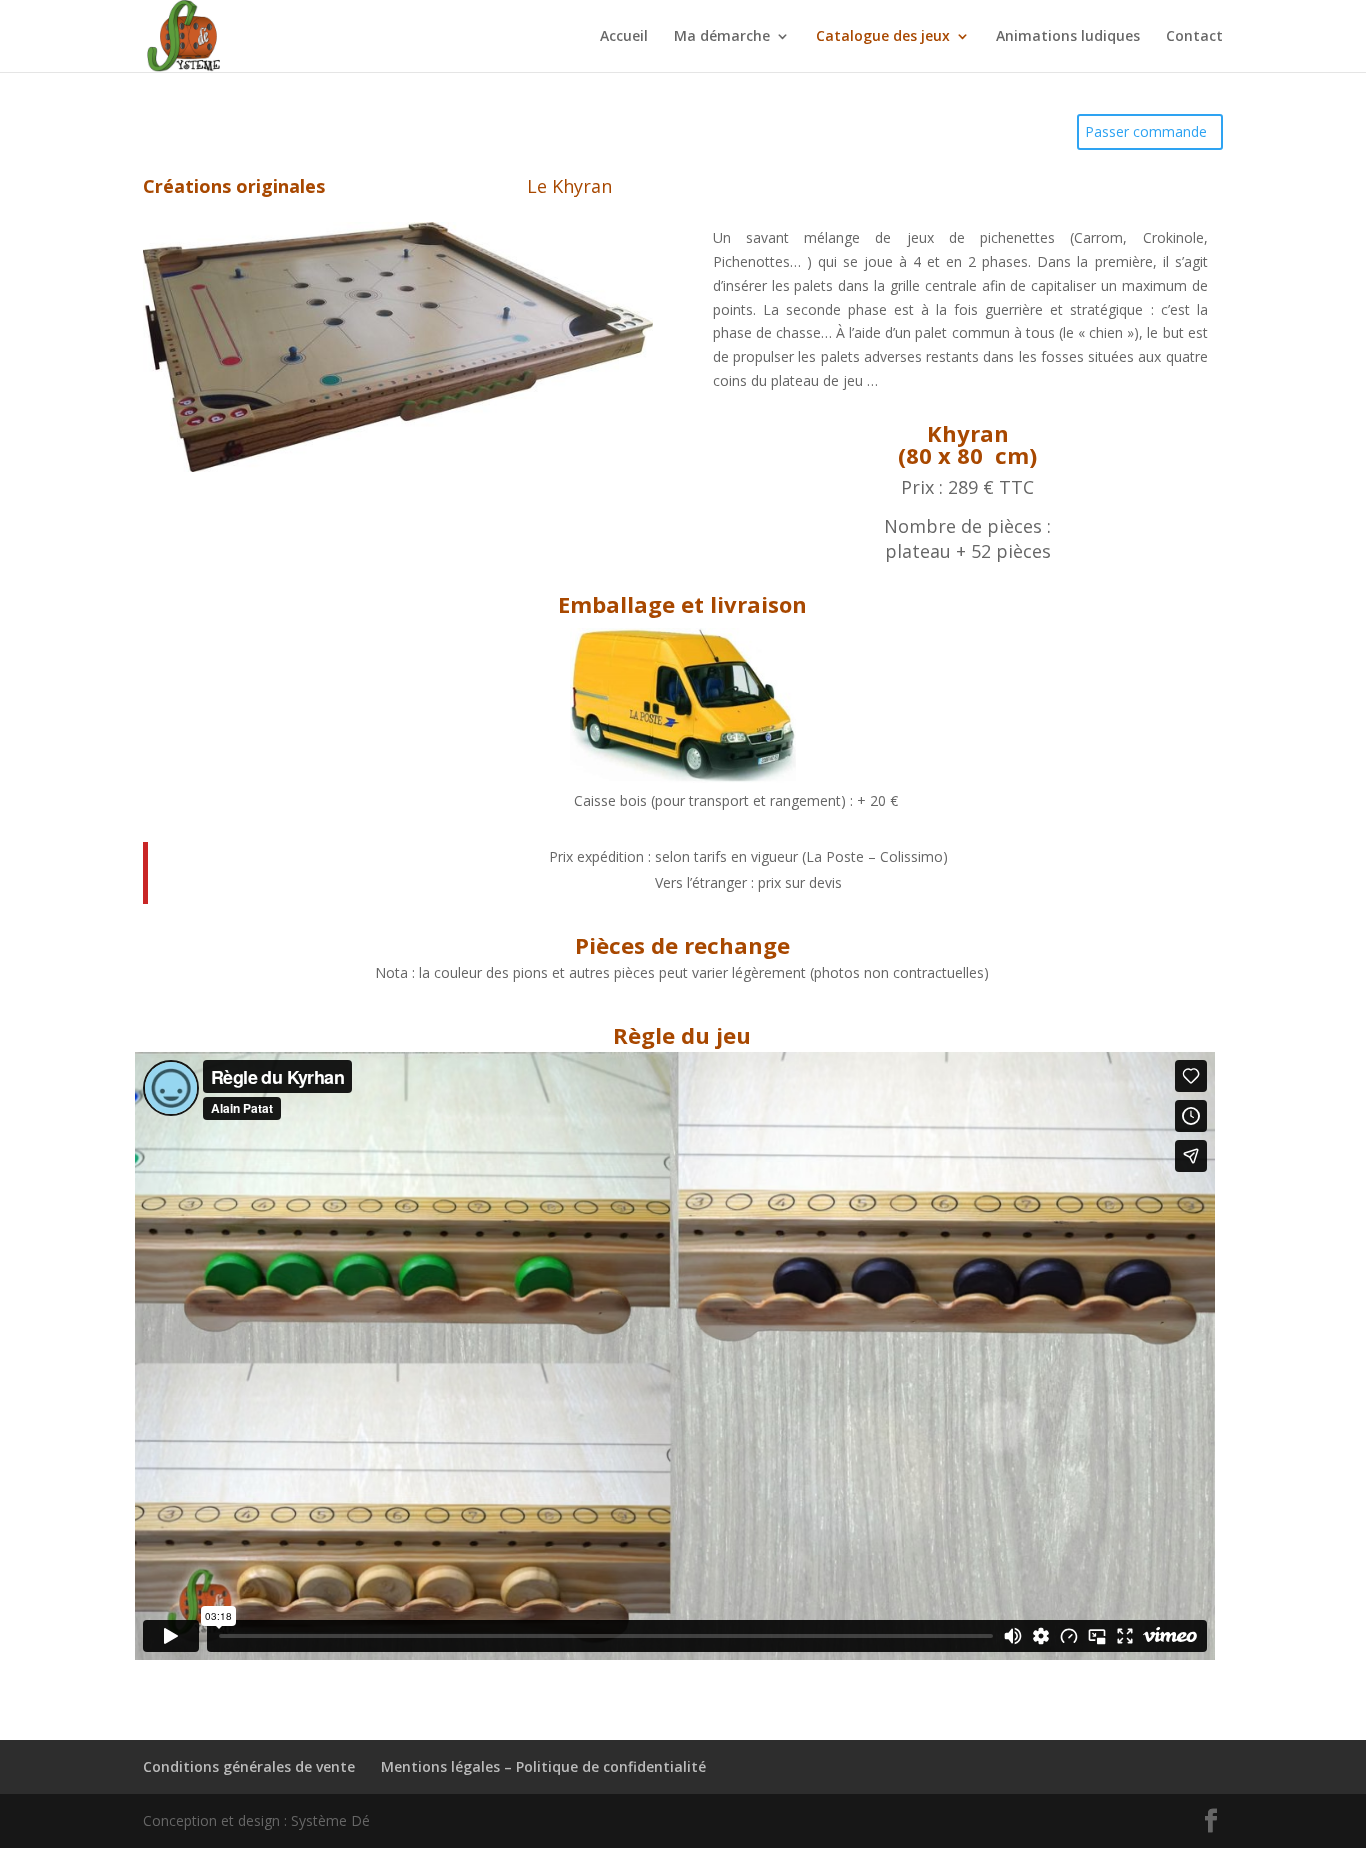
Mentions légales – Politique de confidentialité (543, 1766)
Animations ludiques (1068, 37)
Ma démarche (722, 37)
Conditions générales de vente (249, 1766)
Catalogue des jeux (883, 37)
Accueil (624, 37)
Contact (1194, 37)
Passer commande (1146, 131)
